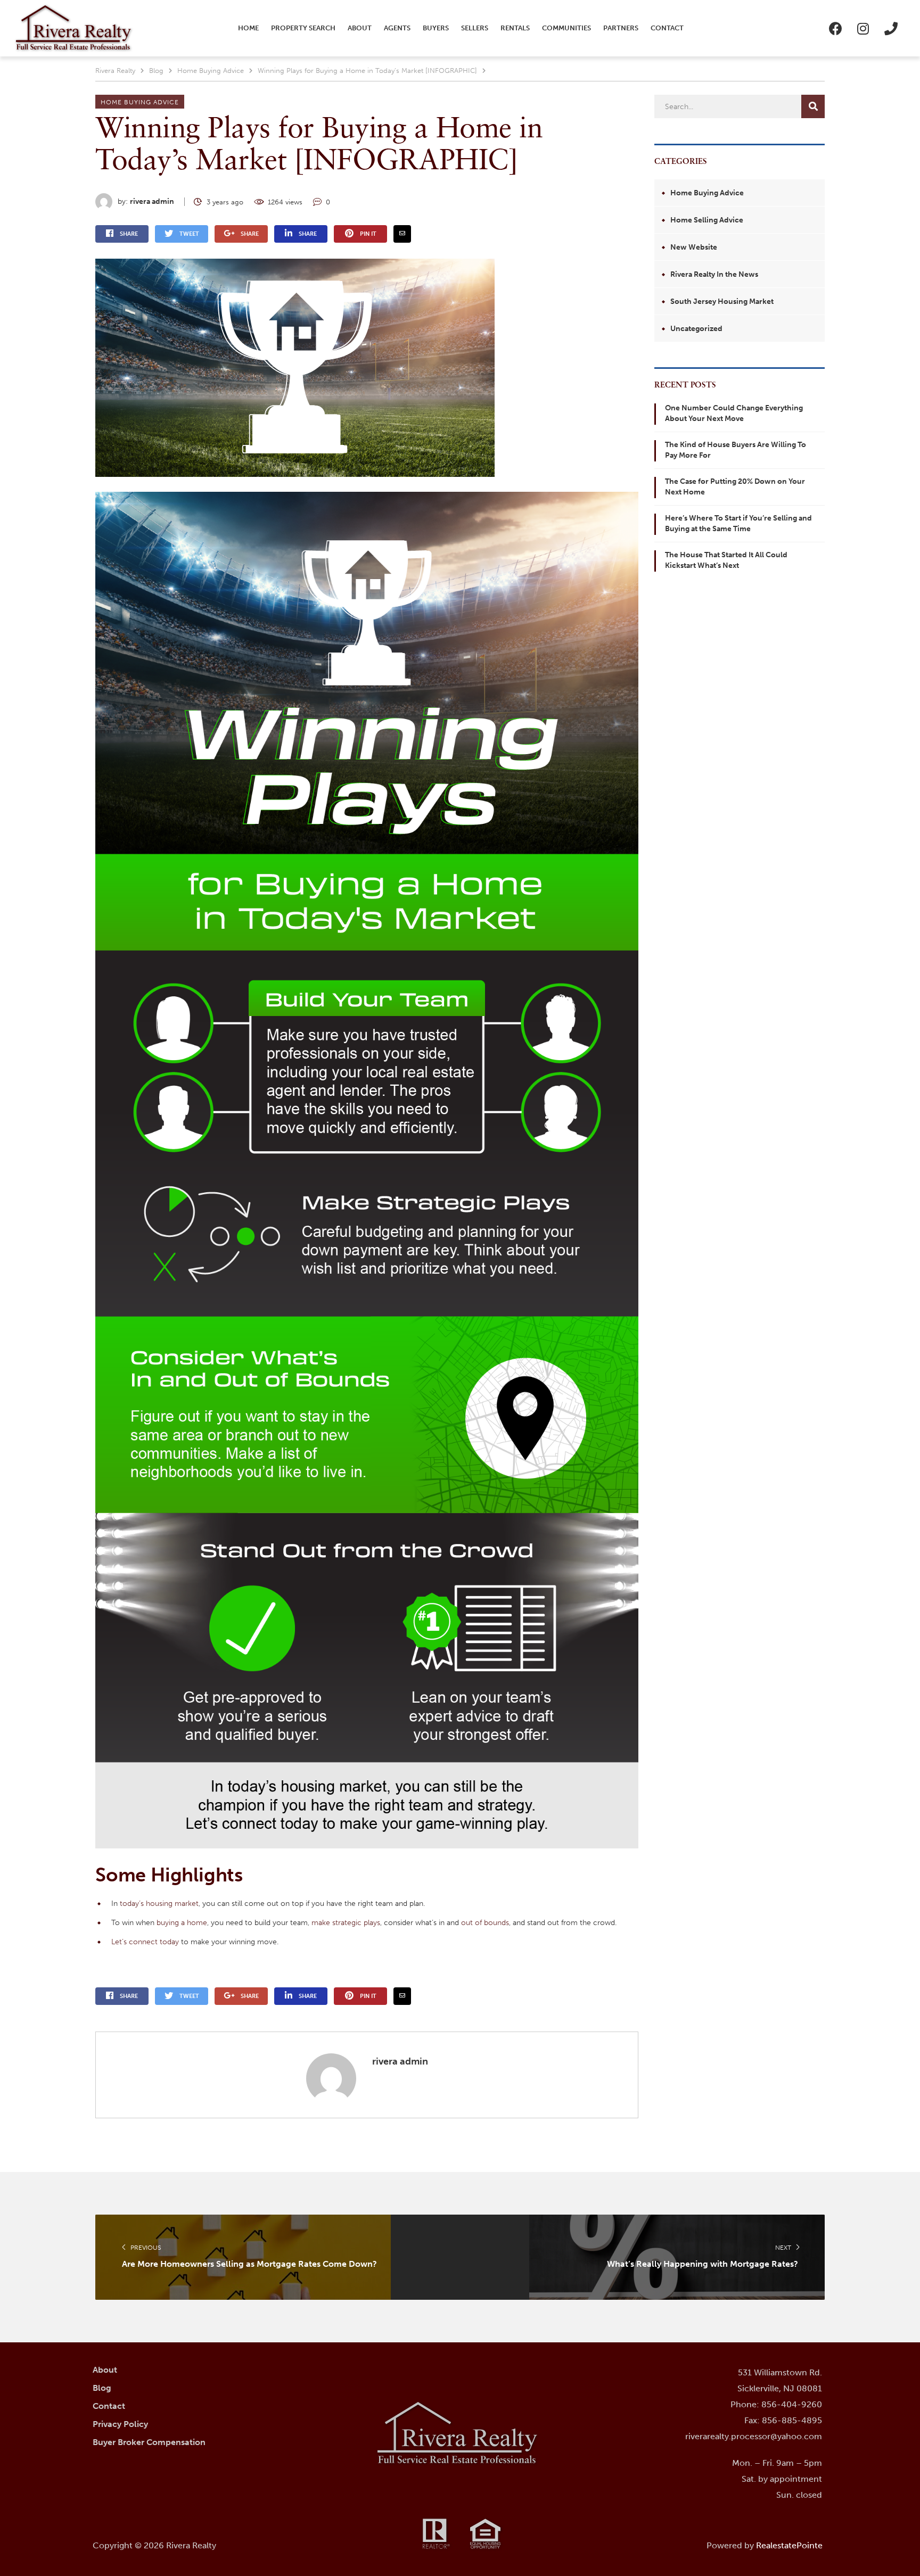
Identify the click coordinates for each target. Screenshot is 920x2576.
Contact (667, 28)
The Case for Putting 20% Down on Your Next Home (735, 487)
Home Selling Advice (707, 220)
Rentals (515, 28)
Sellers (475, 28)
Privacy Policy (120, 2424)
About (360, 28)
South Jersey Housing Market (722, 302)
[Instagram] (863, 28)
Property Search (303, 28)
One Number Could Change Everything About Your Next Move (734, 413)
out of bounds (485, 1923)
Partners (621, 28)
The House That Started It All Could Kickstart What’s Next (726, 560)
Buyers (436, 28)
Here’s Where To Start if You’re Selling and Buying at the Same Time (738, 523)
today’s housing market (159, 1904)
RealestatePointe (789, 2545)
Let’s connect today (145, 1942)
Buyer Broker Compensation (149, 2442)
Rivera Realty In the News (714, 274)
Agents (397, 28)
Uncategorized (696, 329)
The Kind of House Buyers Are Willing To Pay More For (736, 450)
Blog (102, 2388)
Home (248, 28)
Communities (566, 28)
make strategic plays (346, 1923)
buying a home (182, 1923)
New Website (694, 247)
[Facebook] (835, 28)
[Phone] (891, 28)
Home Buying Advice (140, 102)
